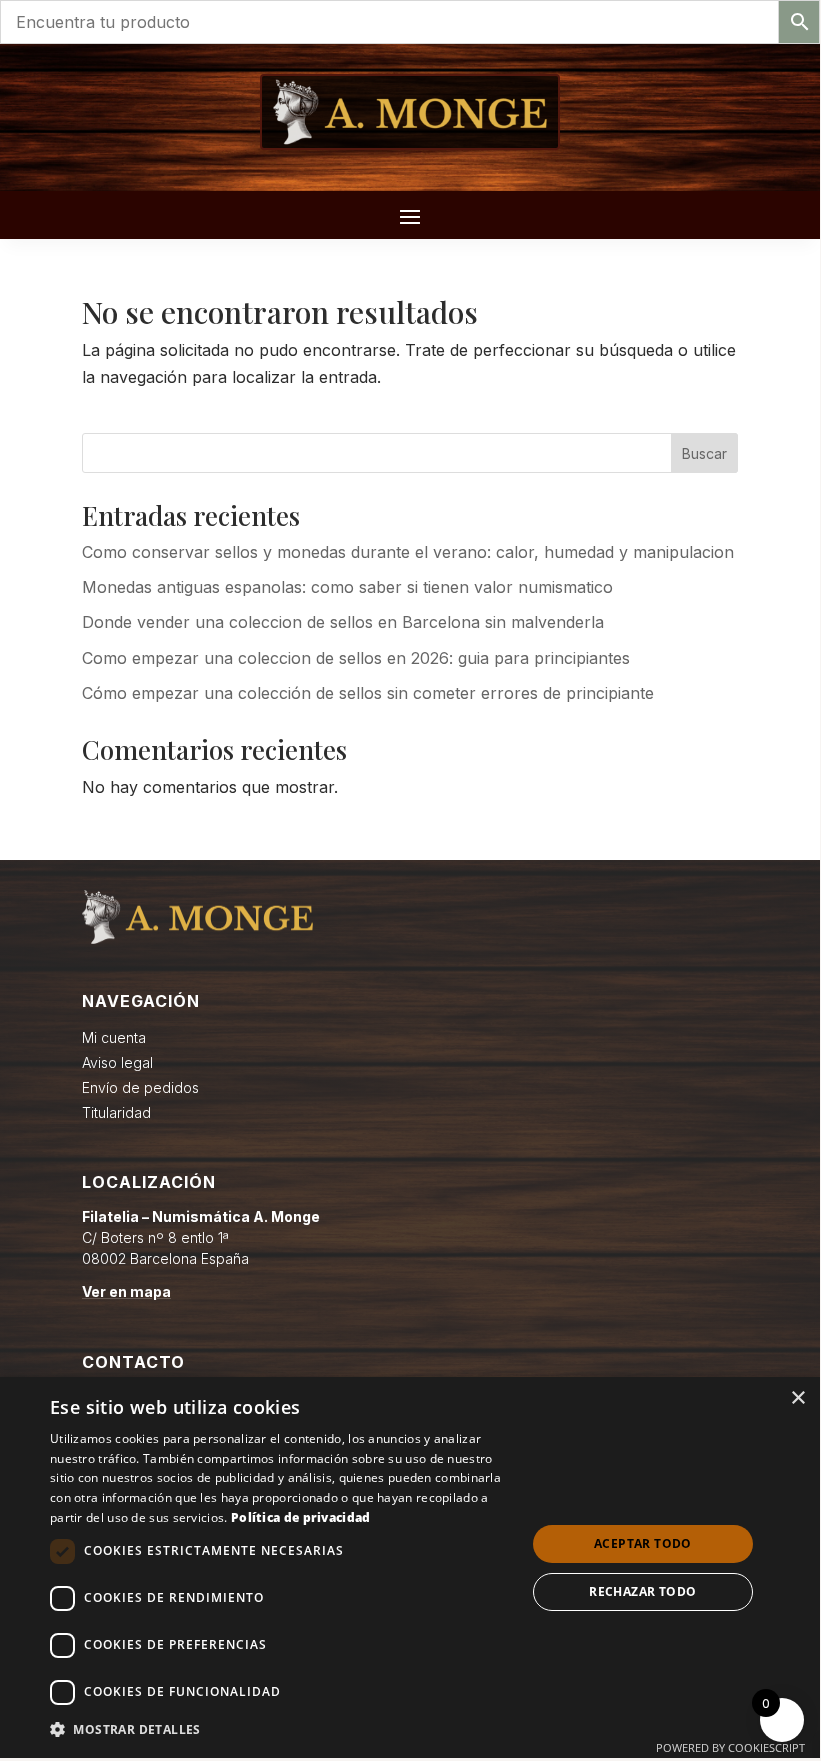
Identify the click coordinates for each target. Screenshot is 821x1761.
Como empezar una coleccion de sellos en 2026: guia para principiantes (356, 658)
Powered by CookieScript (730, 1747)
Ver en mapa (126, 1291)
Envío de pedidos (140, 1087)
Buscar (704, 453)
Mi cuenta (114, 1037)
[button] (281, 1729)
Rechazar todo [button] (642, 1591)
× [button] (797, 1398)
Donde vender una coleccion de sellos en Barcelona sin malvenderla (343, 622)
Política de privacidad (301, 1517)
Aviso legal (117, 1062)
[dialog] (410, 1567)
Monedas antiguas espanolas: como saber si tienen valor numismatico (347, 587)
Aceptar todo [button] (643, 1543)
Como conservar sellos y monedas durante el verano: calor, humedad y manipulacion (408, 552)
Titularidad (116, 1112)
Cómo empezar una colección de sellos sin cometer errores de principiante (368, 693)
